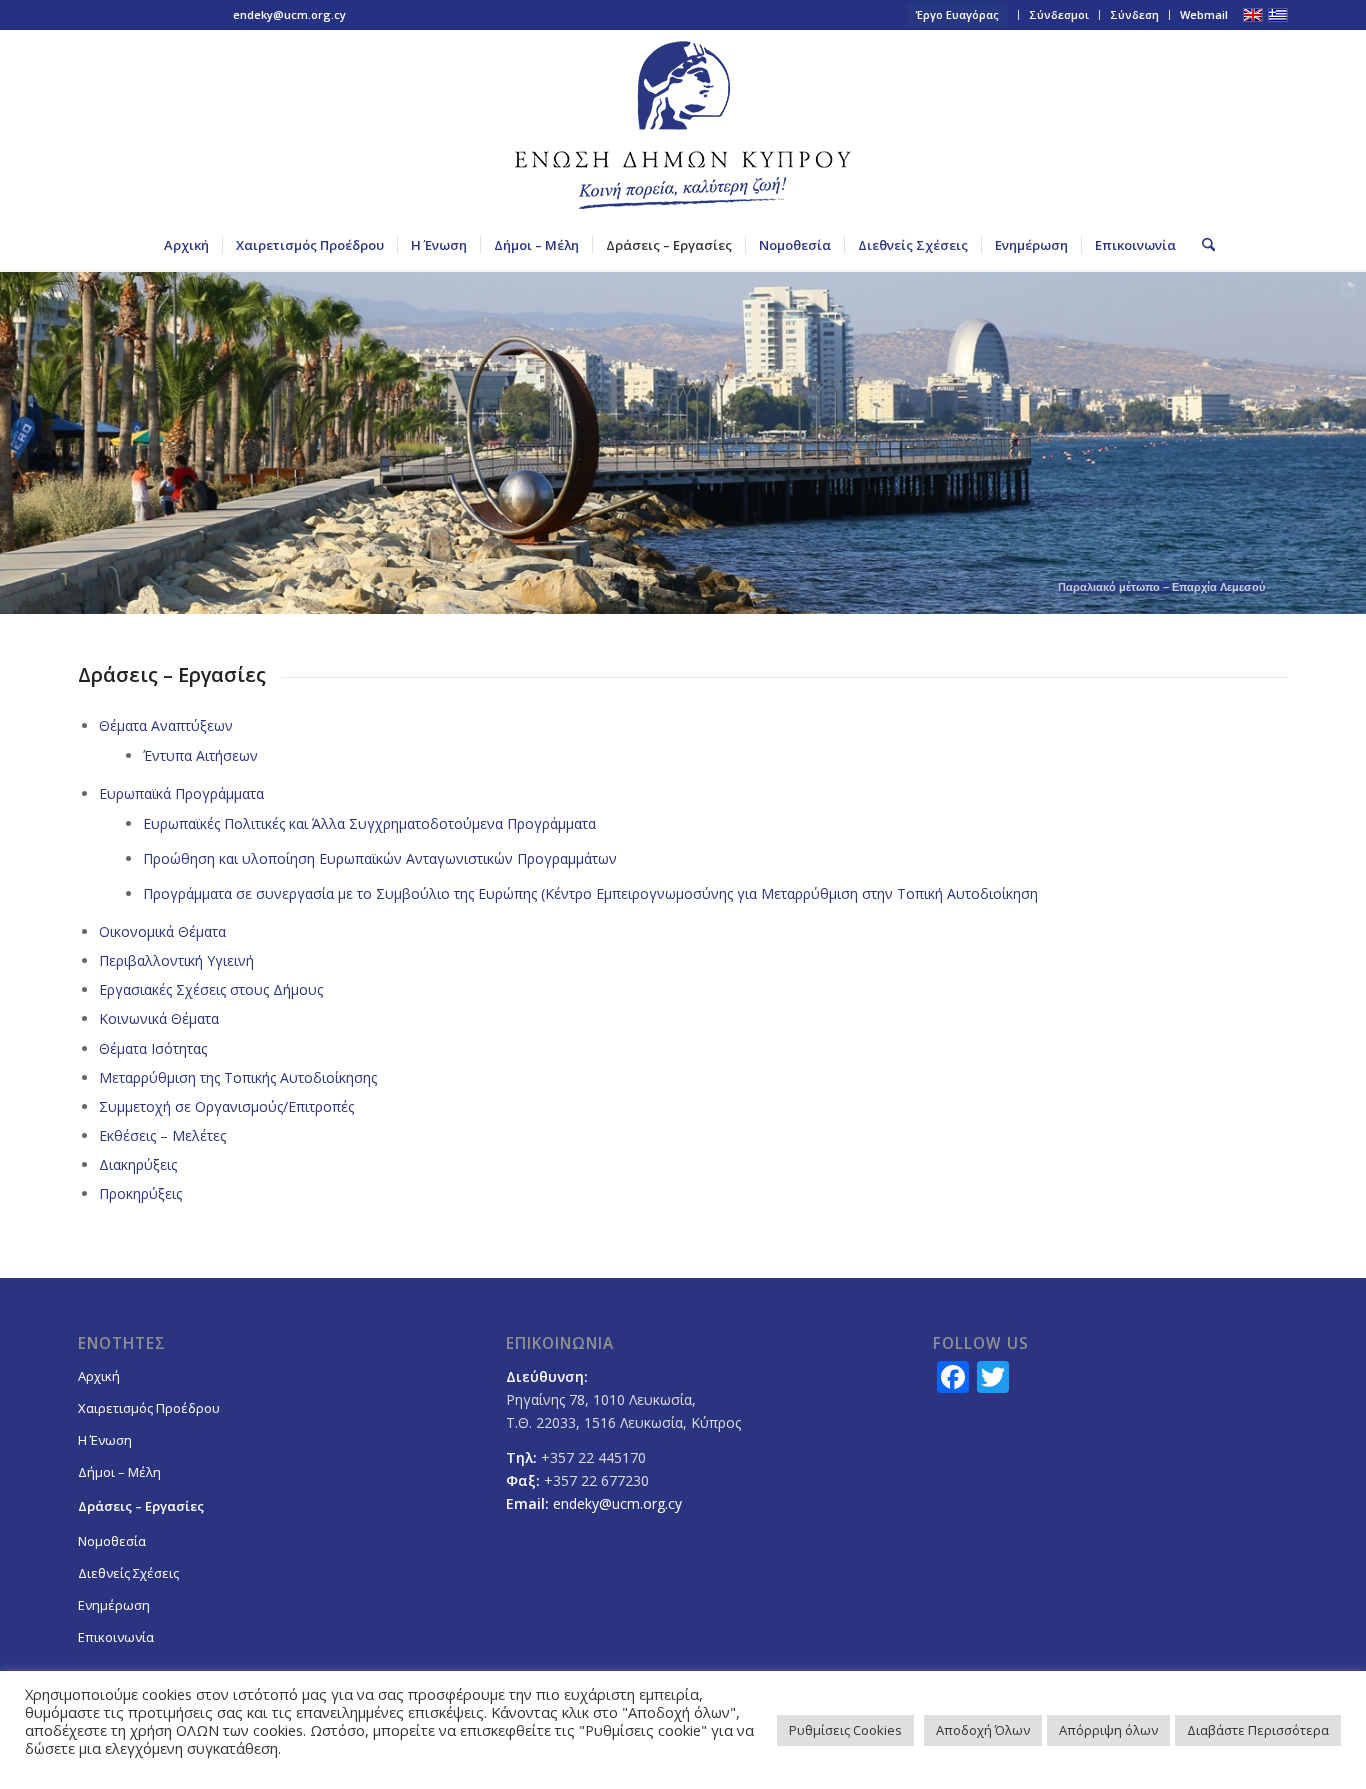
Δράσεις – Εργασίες (141, 1506)
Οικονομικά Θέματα (162, 931)
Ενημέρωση (114, 1605)
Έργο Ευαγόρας (957, 14)
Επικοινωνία (116, 1637)
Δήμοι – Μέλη (119, 1472)
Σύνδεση (1134, 14)
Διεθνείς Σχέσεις (128, 1573)
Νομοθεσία (112, 1541)
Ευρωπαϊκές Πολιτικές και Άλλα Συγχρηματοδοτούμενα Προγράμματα (369, 823)
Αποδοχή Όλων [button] (983, 1730)
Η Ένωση (105, 1440)
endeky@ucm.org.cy (289, 14)
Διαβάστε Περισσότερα (1258, 1730)
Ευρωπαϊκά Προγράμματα (181, 793)
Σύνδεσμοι (1059, 14)
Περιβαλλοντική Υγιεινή (176, 960)
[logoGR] (683, 125)
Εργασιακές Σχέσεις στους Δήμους (211, 989)
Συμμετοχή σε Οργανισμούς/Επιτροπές (226, 1106)
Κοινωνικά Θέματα (159, 1018)
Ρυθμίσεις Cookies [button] (845, 1730)
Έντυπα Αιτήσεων (200, 755)
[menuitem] (958, 15)
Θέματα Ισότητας (153, 1048)
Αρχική (99, 1376)
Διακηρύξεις (138, 1164)
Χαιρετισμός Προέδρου (149, 1408)
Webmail (1204, 14)
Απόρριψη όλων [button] (1108, 1730)
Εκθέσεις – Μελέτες (162, 1135)
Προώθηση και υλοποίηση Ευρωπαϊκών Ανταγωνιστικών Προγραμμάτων (380, 858)
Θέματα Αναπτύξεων (166, 725)
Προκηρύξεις (140, 1193)
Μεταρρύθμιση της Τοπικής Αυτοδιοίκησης (238, 1077)
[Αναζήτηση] (1202, 245)
